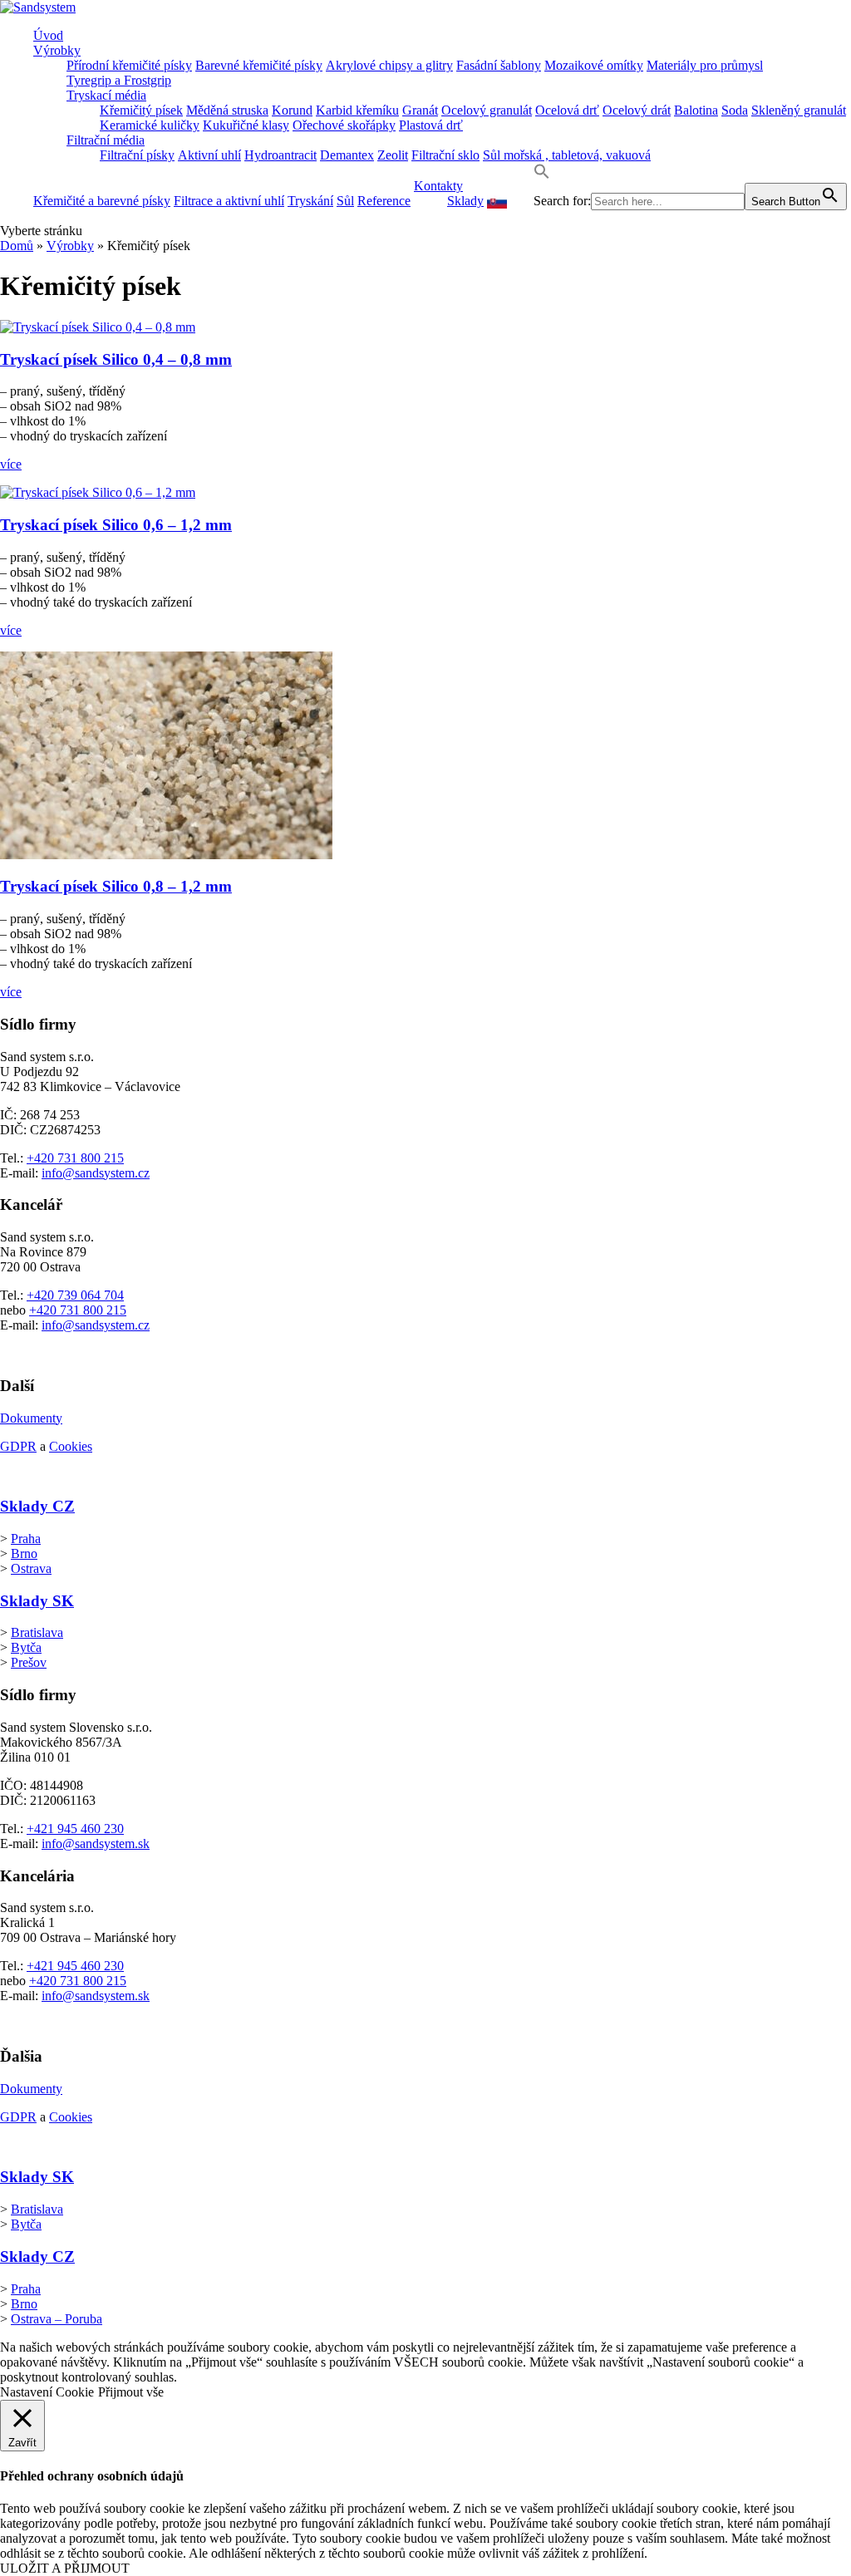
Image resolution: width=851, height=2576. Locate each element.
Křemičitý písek (141, 110)
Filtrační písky (137, 155)
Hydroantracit (280, 155)
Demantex (347, 155)
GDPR (18, 1446)
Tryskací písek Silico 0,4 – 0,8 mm (116, 359)
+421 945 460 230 (75, 1829)
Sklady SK (37, 1601)
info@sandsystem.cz (96, 1173)
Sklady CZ (37, 1506)
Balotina (696, 110)
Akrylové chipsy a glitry (389, 65)
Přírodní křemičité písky (129, 65)
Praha (26, 1539)
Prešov (29, 1662)
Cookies (71, 1446)
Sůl (345, 201)
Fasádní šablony (499, 65)
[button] (542, 175)
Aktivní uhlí (209, 155)
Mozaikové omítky (594, 65)
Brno (24, 1553)
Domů (17, 246)
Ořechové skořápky (344, 125)
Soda (735, 110)
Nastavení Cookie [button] (47, 2392)
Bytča (26, 1647)
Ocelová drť (567, 110)
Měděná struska (227, 110)
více (11, 464)
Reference (384, 201)
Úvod (48, 35)
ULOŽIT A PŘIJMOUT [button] (65, 2568)
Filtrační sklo (445, 155)
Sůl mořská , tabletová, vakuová (567, 155)
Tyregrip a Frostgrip (119, 80)
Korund (292, 110)
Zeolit (393, 155)
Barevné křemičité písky (259, 65)
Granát (420, 110)
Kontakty (438, 186)
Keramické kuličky (150, 125)
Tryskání (310, 201)
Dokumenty (31, 1418)
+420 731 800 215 (75, 1158)
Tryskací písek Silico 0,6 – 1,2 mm (116, 525)
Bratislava (37, 1632)
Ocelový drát (637, 110)
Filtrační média (106, 140)
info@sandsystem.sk (96, 1844)
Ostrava (31, 1568)
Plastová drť (431, 125)
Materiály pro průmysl (705, 65)
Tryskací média (106, 95)
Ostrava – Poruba (57, 2319)
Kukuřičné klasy (246, 125)
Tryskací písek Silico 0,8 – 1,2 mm (116, 886)
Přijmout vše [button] (131, 2392)
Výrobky (57, 50)
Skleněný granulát (799, 110)
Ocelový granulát (487, 110)
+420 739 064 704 (75, 1295)
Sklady (465, 201)
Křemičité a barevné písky (102, 201)
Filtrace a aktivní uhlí (229, 201)
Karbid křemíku (357, 110)
